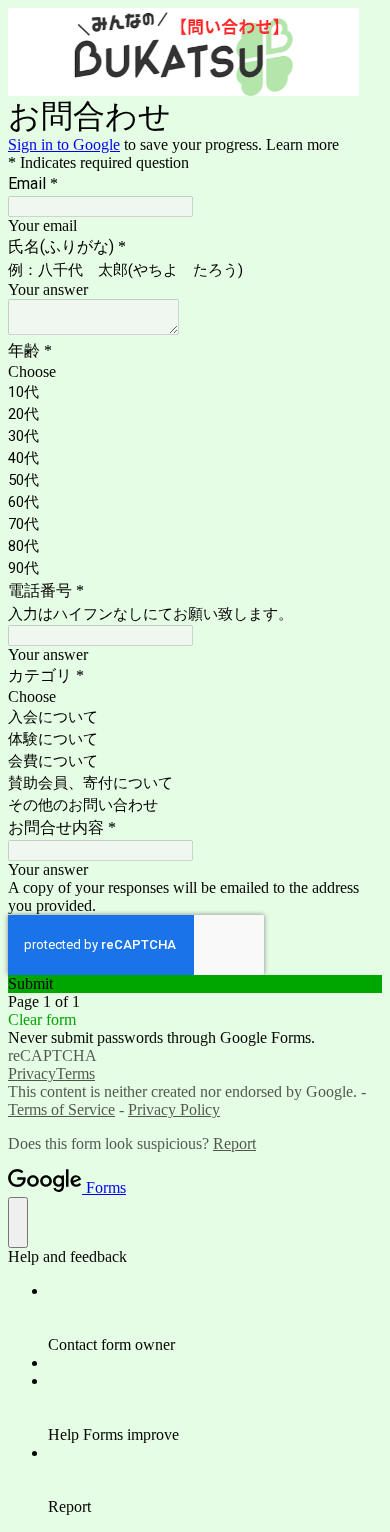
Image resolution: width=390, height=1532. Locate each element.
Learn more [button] (302, 144)
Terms (75, 1073)
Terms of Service (61, 1109)
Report (234, 1143)
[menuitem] (215, 1318)
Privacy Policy (174, 1109)
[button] (195, 984)
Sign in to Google (64, 144)
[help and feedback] (18, 1222)
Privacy (32, 1073)
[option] (195, 372)
